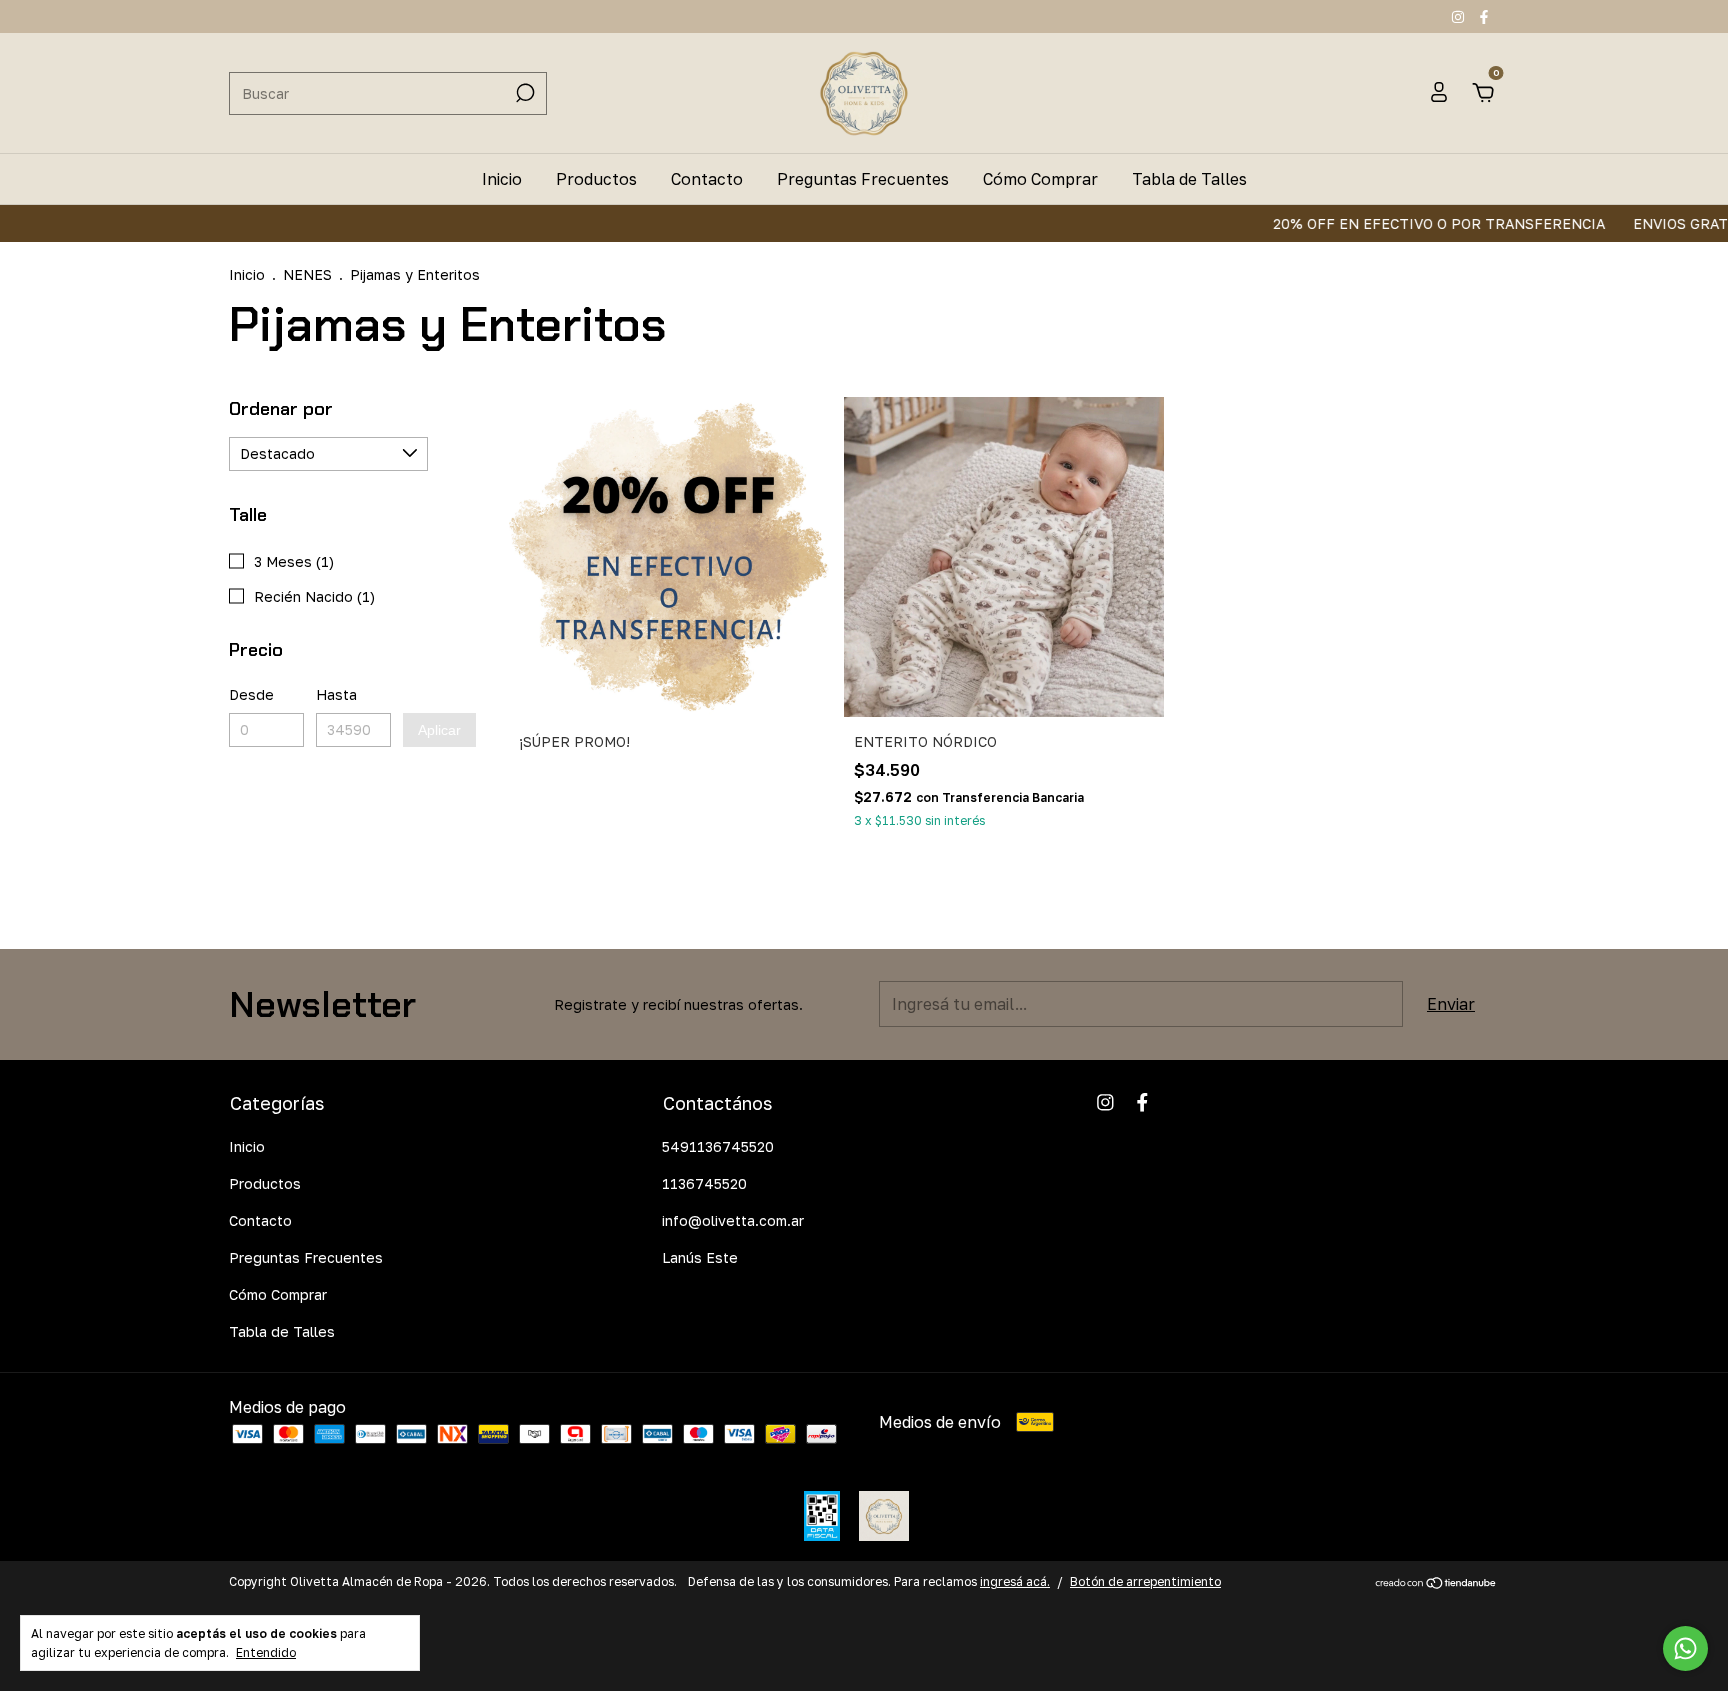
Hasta (336, 694)
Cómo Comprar (1040, 179)
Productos (596, 179)
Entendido (266, 1652)
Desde (251, 694)
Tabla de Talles (1189, 179)
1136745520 (704, 1183)
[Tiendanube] (1436, 1584)
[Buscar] (523, 93)
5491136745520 (718, 1146)
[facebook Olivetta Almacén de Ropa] (1484, 16)
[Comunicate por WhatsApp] (1685, 1648)
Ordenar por (281, 409)
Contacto (707, 179)
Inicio (502, 179)
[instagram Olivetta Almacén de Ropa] (1460, 16)
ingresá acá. (1015, 1581)
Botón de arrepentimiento (1145, 1581)
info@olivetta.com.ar (733, 1220)
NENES (307, 274)
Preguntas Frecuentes (863, 179)
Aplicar (439, 730)
